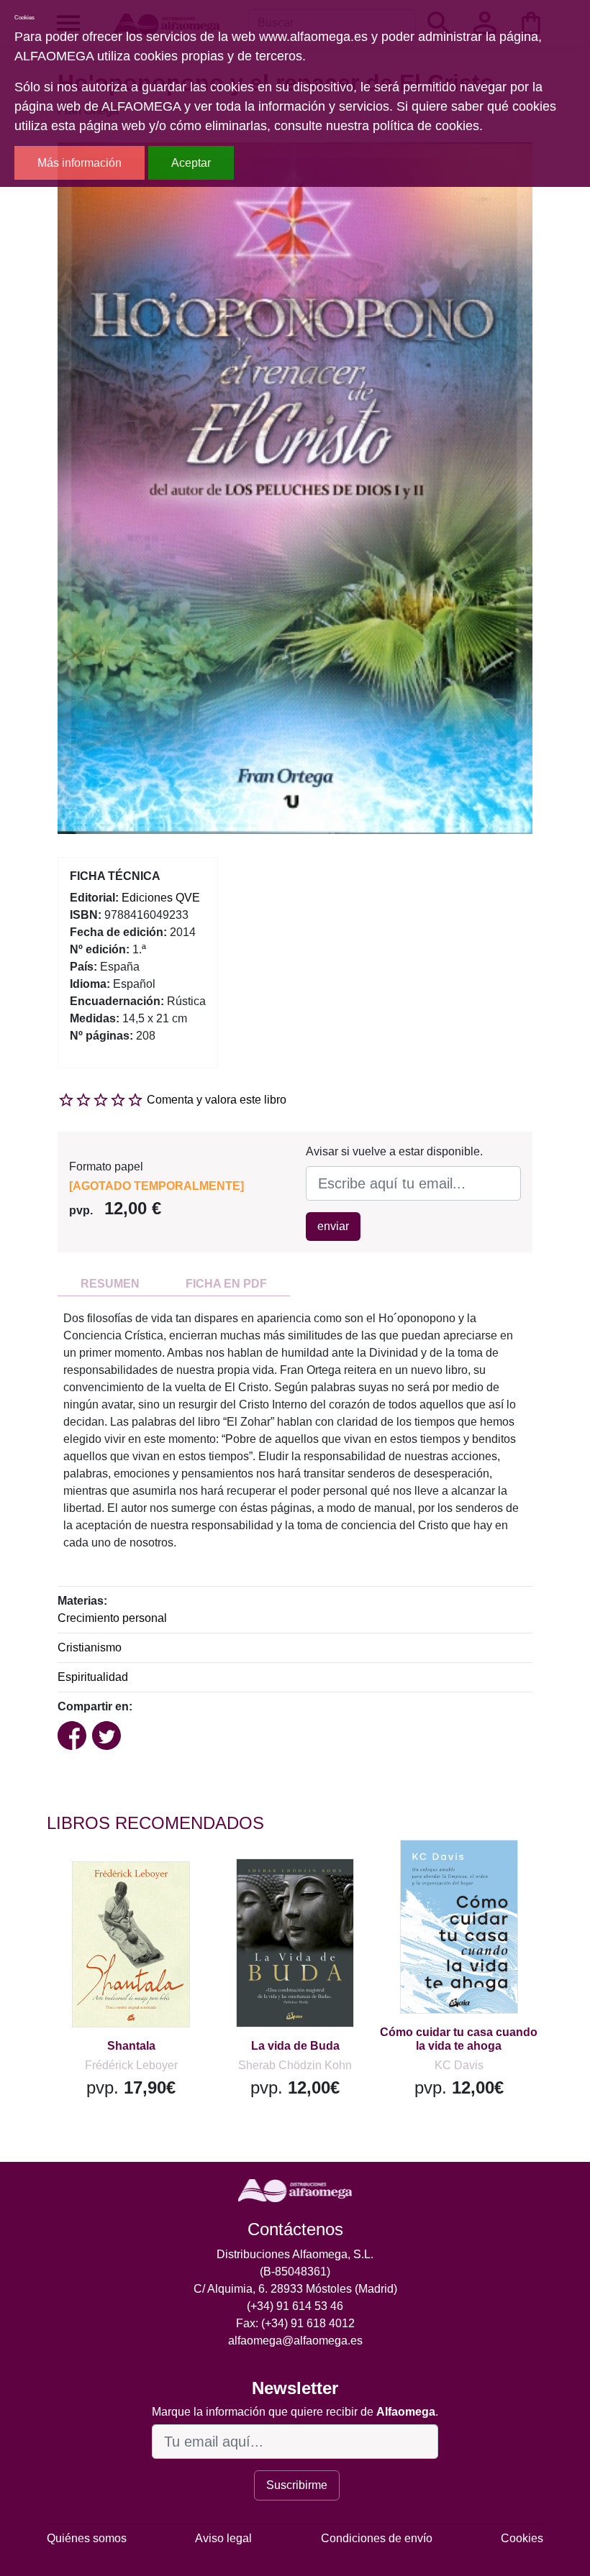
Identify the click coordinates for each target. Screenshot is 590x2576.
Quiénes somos (87, 2538)
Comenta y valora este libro (217, 1100)
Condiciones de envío (377, 2538)
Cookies (522, 2538)
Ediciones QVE (161, 898)
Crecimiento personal (112, 1618)
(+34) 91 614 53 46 (295, 2306)
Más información (80, 163)
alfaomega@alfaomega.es (295, 2341)
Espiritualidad (93, 1677)
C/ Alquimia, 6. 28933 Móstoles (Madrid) (295, 2289)
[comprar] (135, 1893)
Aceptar (191, 163)
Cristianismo (90, 1647)
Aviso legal (223, 2538)
